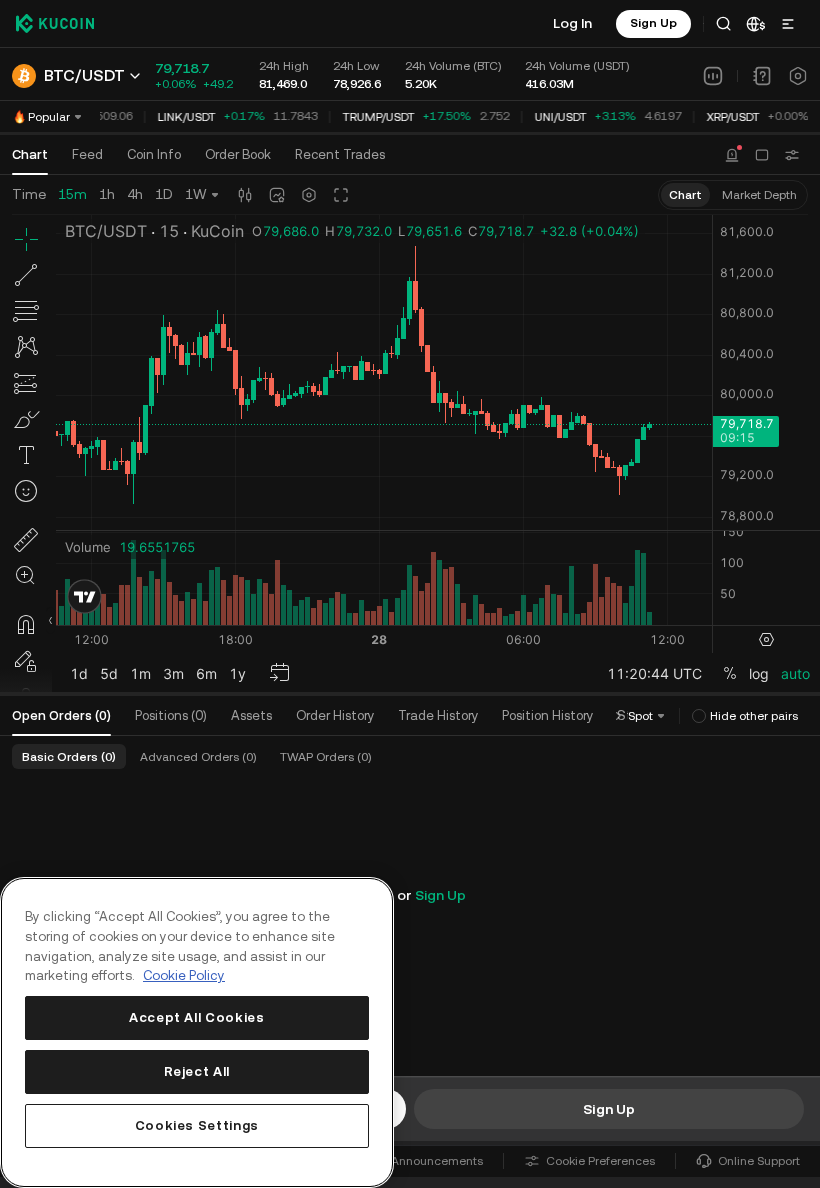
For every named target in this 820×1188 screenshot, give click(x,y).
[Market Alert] (732, 155)
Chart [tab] (30, 154)
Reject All (197, 1071)
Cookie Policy (184, 975)
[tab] (238, 155)
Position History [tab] (547, 715)
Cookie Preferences (600, 1161)
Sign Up (440, 895)
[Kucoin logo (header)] (55, 23)
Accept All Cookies (197, 1017)
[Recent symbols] (792, 155)
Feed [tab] (87, 154)
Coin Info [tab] (154, 154)
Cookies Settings (197, 1125)
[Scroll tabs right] (618, 716)
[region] (197, 1032)
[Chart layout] (762, 155)
